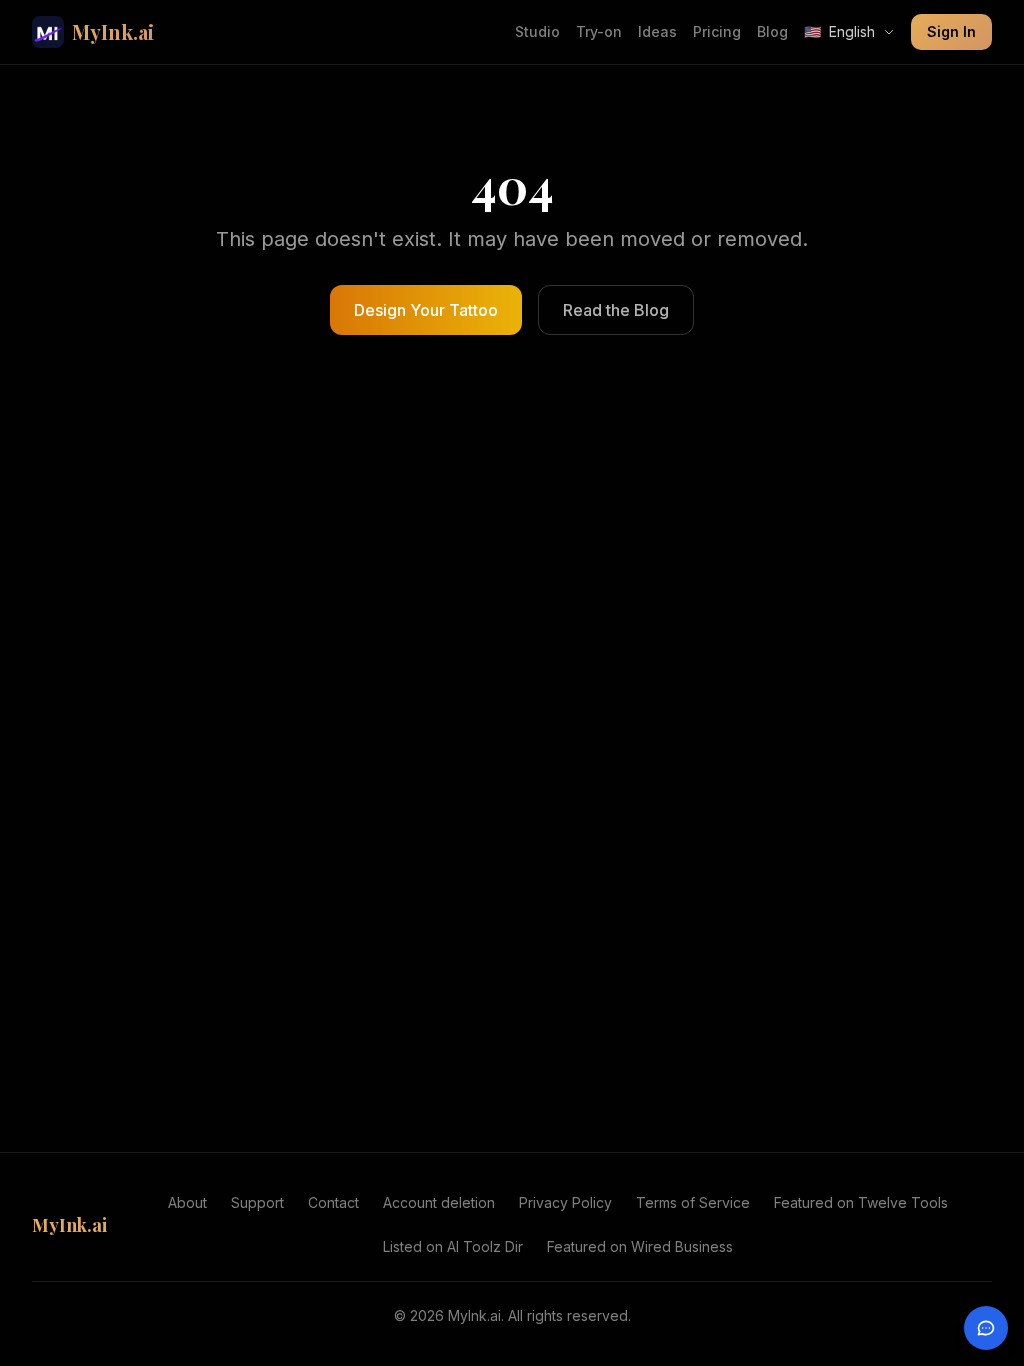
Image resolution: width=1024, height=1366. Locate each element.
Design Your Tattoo (426, 310)
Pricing (717, 31)
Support (257, 1202)
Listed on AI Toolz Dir (453, 1246)
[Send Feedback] (986, 1328)
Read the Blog (616, 310)
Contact (333, 1202)
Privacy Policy (565, 1202)
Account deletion (439, 1202)
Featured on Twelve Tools (861, 1202)
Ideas (657, 31)
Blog (772, 31)
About (187, 1202)
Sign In (951, 31)
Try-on (599, 31)
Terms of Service (693, 1202)
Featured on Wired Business (640, 1246)
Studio (537, 31)
